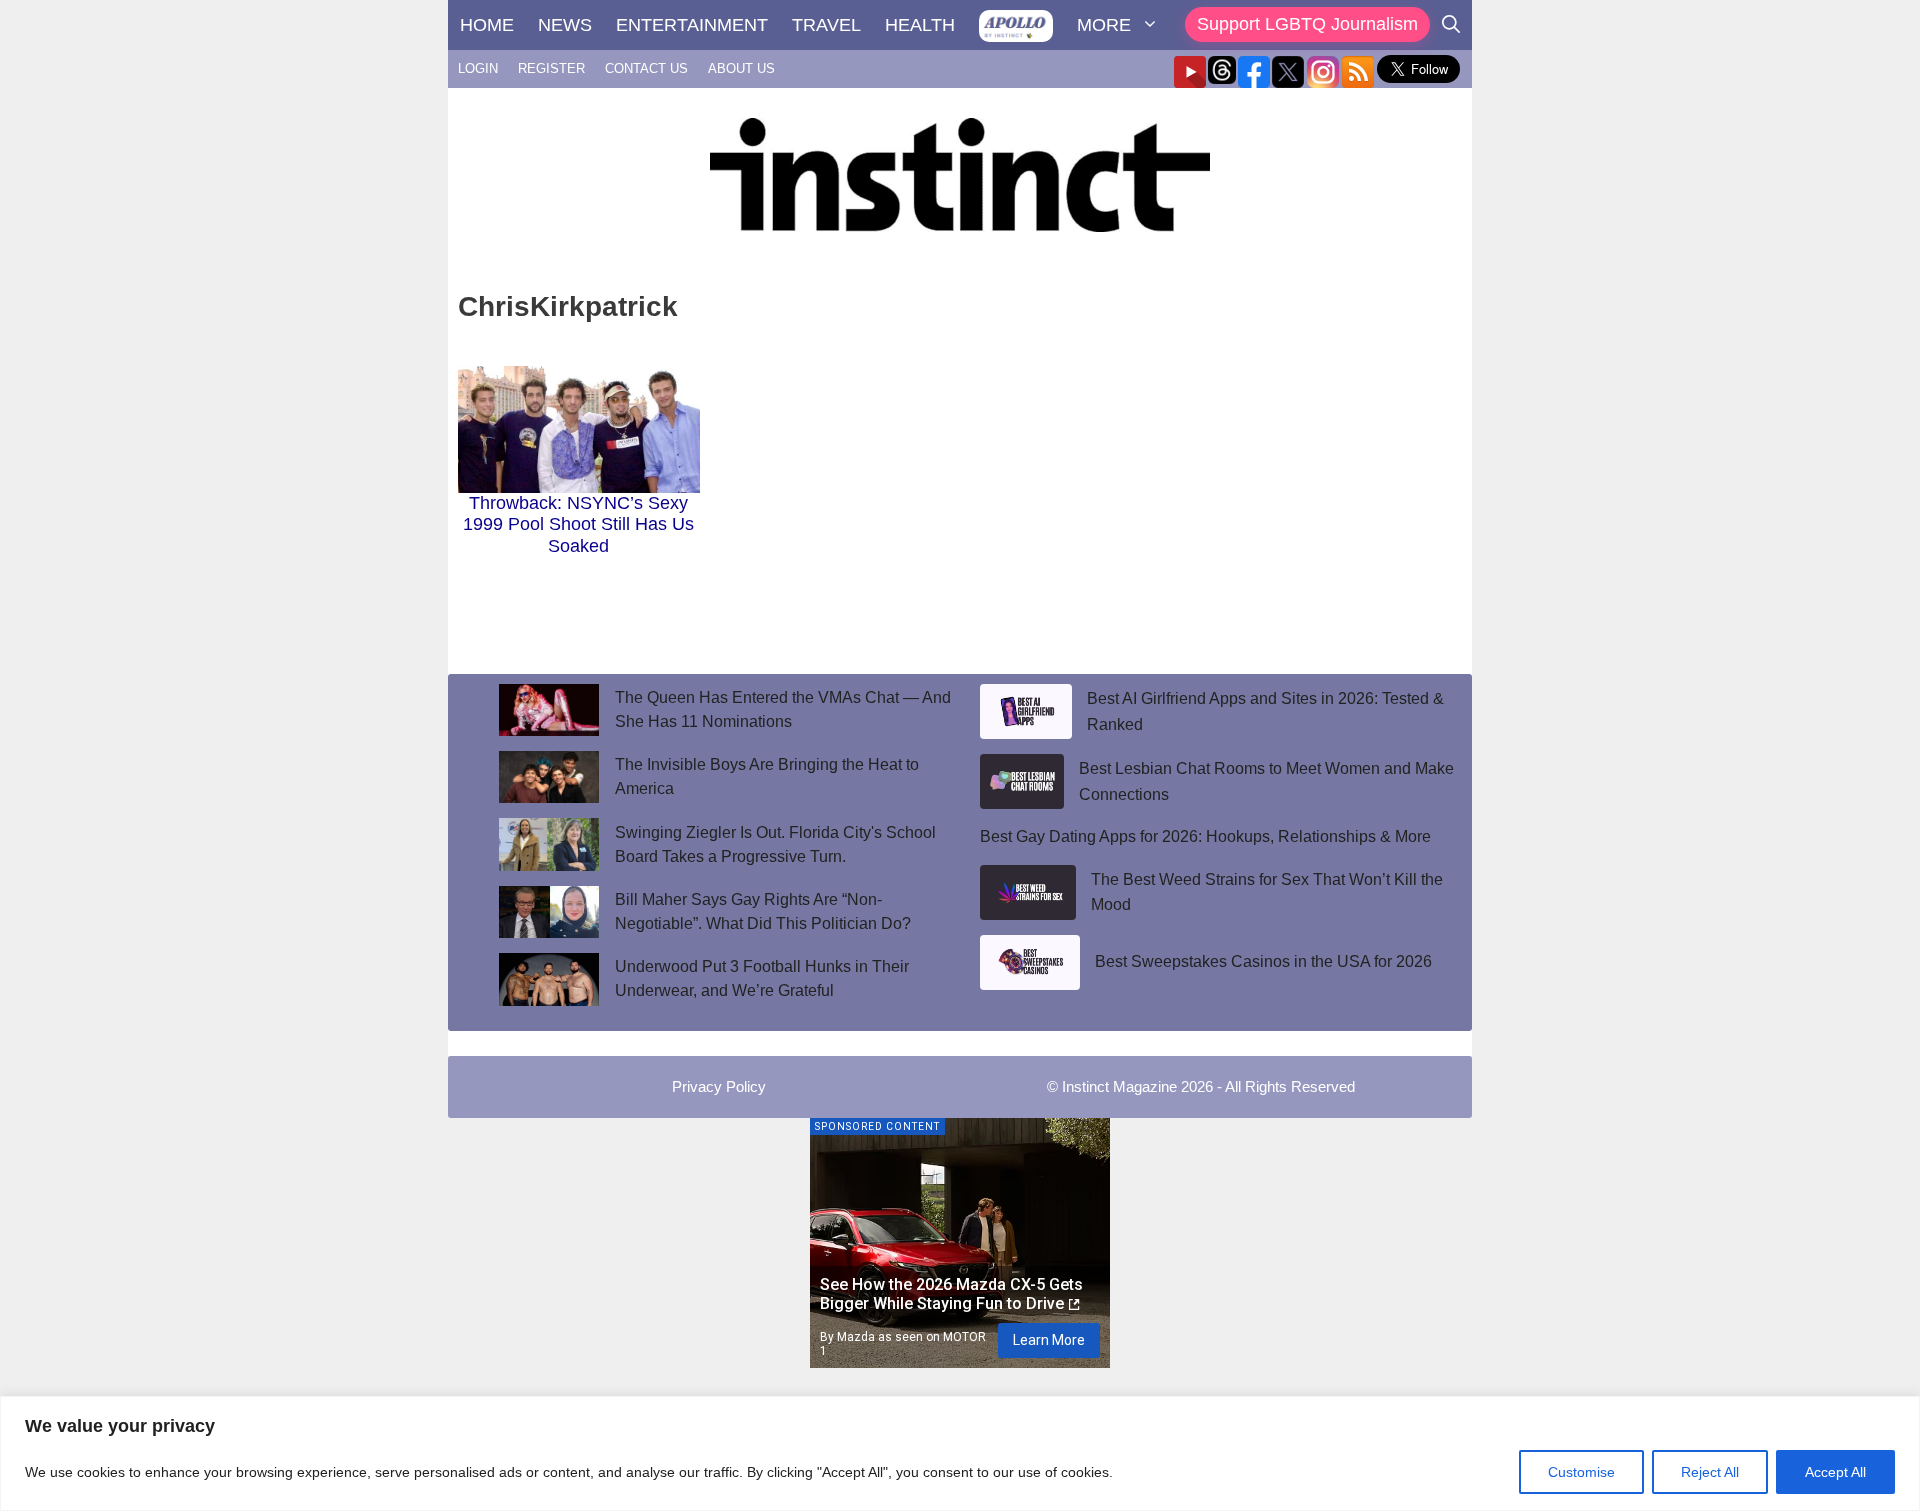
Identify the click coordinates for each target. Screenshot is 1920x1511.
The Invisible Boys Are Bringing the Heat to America (767, 776)
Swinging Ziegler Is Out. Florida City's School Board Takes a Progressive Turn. (775, 844)
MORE (1104, 25)
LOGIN (478, 68)
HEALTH (920, 25)
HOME (487, 25)
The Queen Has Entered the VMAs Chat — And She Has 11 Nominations (783, 709)
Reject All (1710, 1472)
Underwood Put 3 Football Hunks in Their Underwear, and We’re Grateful (762, 978)
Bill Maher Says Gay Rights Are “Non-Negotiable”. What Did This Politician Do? (763, 911)
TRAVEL (826, 25)
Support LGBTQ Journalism (1307, 24)
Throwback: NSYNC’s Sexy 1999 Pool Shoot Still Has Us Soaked (578, 524)
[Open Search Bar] (1451, 25)
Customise (1581, 1472)
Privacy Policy (719, 1086)
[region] (960, 1453)
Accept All (1835, 1472)
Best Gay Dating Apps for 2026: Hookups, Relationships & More (1205, 836)
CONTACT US (646, 68)
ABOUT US (741, 68)
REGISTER (551, 68)
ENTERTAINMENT (692, 25)
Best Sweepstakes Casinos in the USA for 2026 (1263, 961)
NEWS (565, 25)
